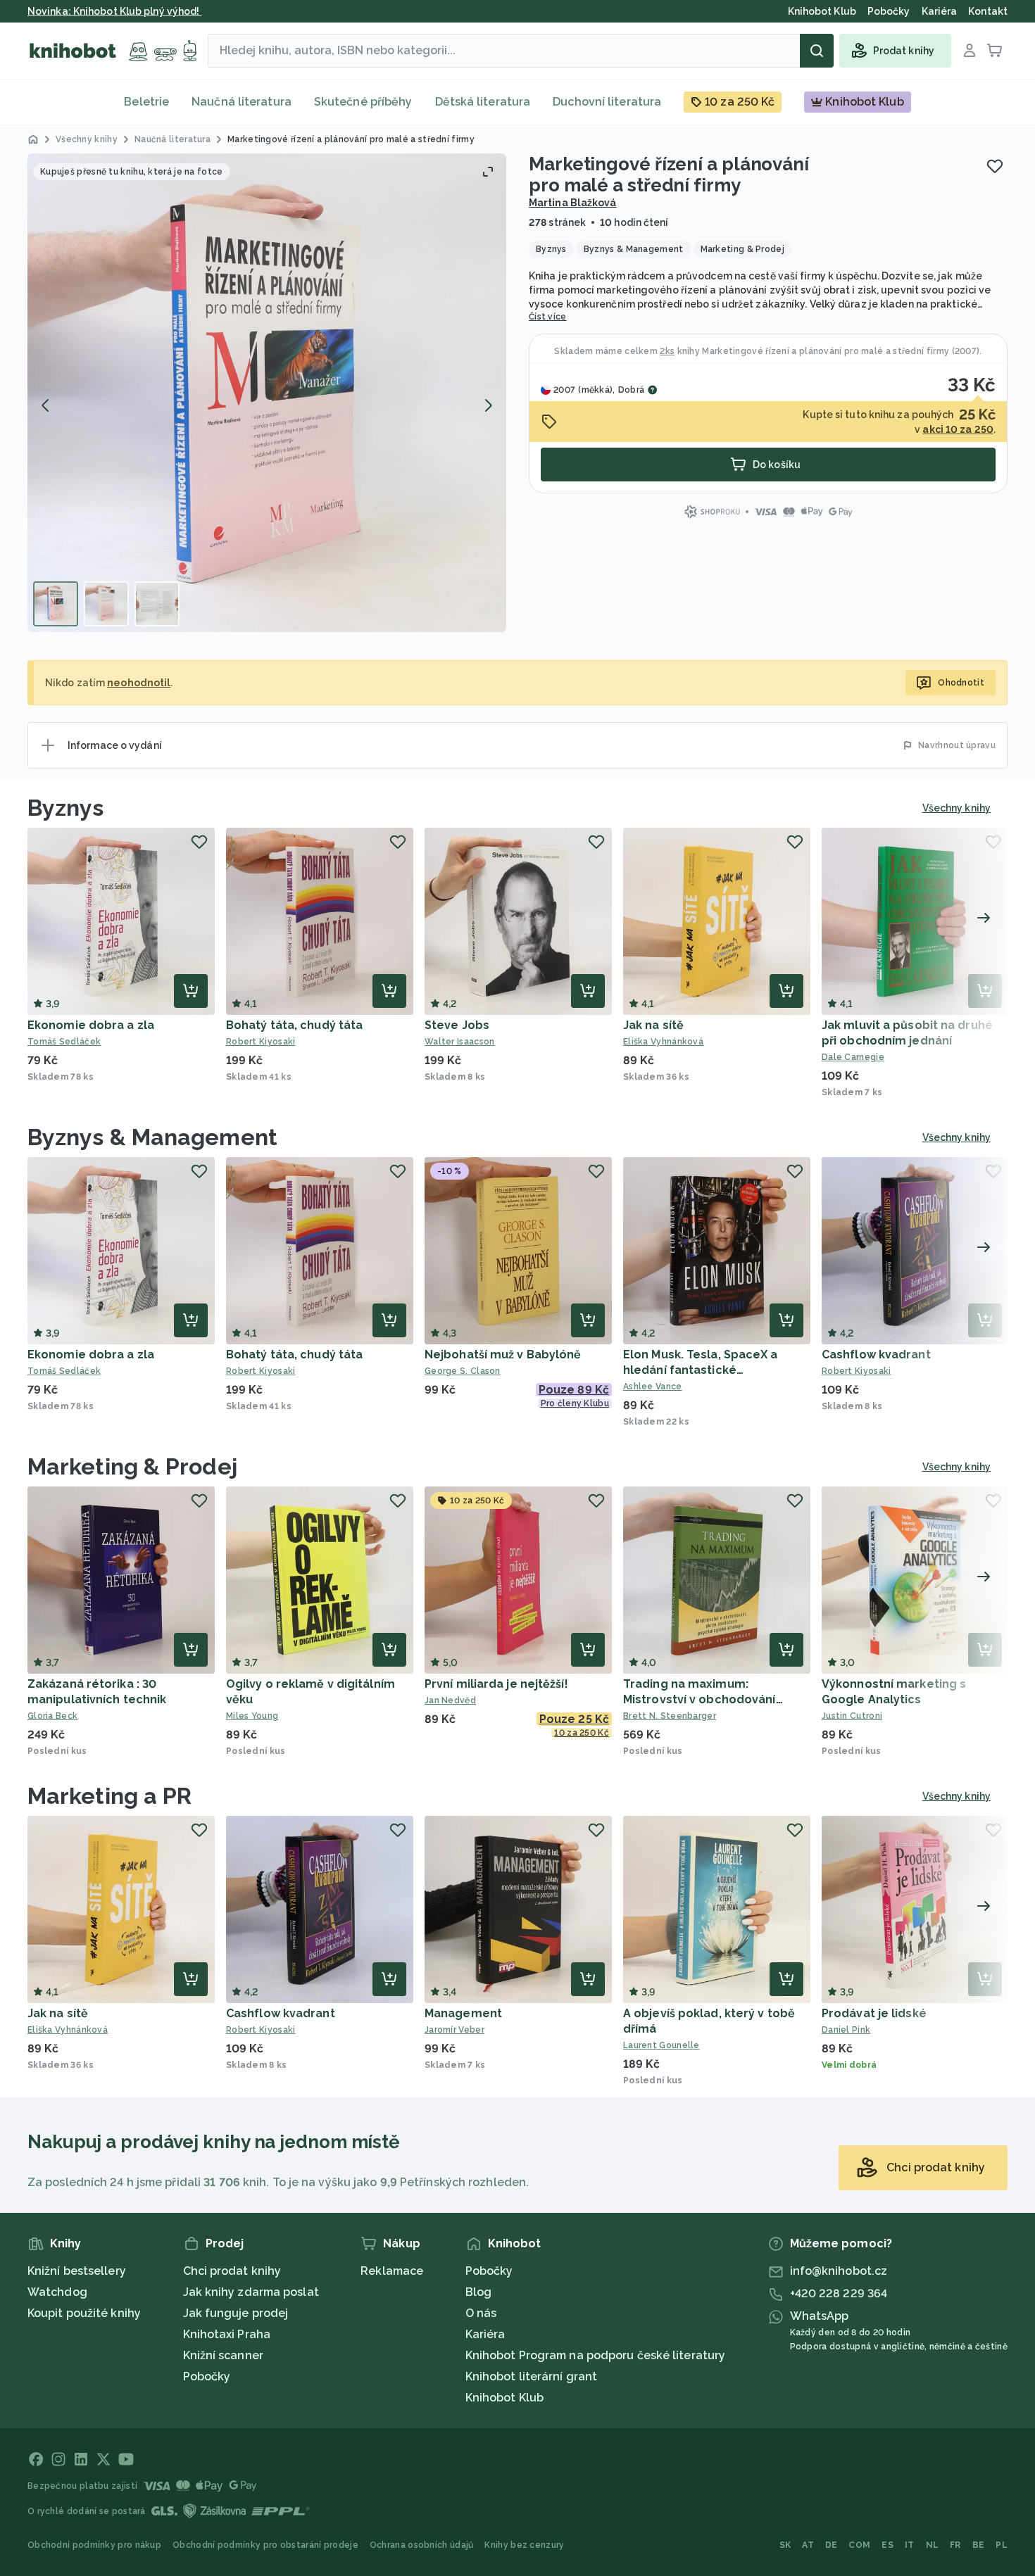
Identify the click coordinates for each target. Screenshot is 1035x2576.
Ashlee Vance (653, 1387)
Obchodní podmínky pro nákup (94, 2545)
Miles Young (252, 1716)
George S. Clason (463, 1371)
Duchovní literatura (607, 102)
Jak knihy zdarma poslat (251, 2292)
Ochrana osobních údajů (422, 2545)
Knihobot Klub (504, 2398)
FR (955, 2545)
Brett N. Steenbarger (670, 1716)
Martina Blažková (573, 203)
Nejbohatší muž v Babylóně (503, 1355)
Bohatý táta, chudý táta (294, 1025)
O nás (481, 2313)
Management (463, 2013)
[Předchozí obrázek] (46, 405)
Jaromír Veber (454, 2030)
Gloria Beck (52, 1716)
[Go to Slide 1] (56, 604)
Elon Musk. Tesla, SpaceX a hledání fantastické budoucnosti (701, 1370)
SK (785, 2545)
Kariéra (485, 2334)
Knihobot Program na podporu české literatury (595, 2355)
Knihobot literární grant (531, 2376)
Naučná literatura (241, 102)
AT (808, 2545)
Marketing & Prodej (132, 1466)
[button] (267, 393)
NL (933, 2545)
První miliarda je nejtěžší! (496, 1684)
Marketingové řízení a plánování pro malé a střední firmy (826, 351)
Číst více (548, 317)
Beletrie (146, 102)
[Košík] (995, 51)
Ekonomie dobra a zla (91, 1025)
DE (832, 2545)
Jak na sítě (653, 1025)
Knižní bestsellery (77, 2271)
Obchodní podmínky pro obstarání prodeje (265, 2545)
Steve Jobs (457, 1025)
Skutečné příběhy (363, 102)
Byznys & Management (152, 1137)
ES (887, 2545)
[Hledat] (817, 51)
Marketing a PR (109, 1796)
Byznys (66, 808)
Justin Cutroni (852, 1716)
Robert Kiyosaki (261, 1042)
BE (979, 2545)
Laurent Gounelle (661, 2045)
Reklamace (392, 2271)
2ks (667, 351)
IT (910, 2545)
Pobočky (207, 2376)
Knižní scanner (223, 2355)
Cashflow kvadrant (876, 1355)
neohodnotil (139, 683)
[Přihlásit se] (970, 51)
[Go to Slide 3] (157, 604)
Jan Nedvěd (450, 1700)
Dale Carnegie (853, 1057)
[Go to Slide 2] (106, 604)
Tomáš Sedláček (64, 1042)
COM (859, 2545)
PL (1002, 2545)
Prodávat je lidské (874, 2013)
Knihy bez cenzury (524, 2545)
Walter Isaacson (460, 1042)
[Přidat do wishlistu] (995, 166)
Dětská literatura (483, 102)
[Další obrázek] (488, 405)
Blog (478, 2292)
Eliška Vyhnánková (663, 1042)
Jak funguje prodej (236, 2313)
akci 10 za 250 (958, 429)
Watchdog (57, 2292)
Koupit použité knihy (84, 2313)
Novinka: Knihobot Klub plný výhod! (115, 11)
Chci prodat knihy (232, 2271)
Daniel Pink (846, 2030)
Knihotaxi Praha (227, 2334)
